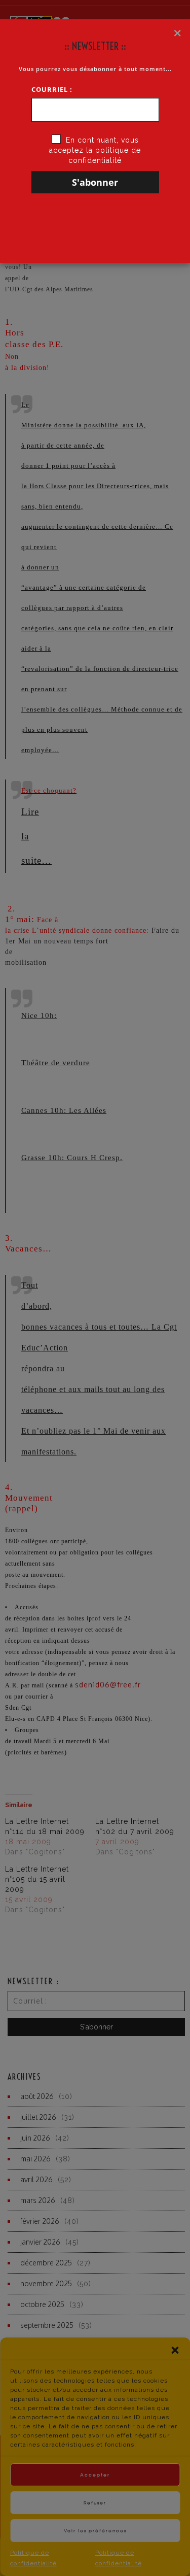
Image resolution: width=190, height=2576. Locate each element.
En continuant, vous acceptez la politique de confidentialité (95, 150)
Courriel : (52, 89)
